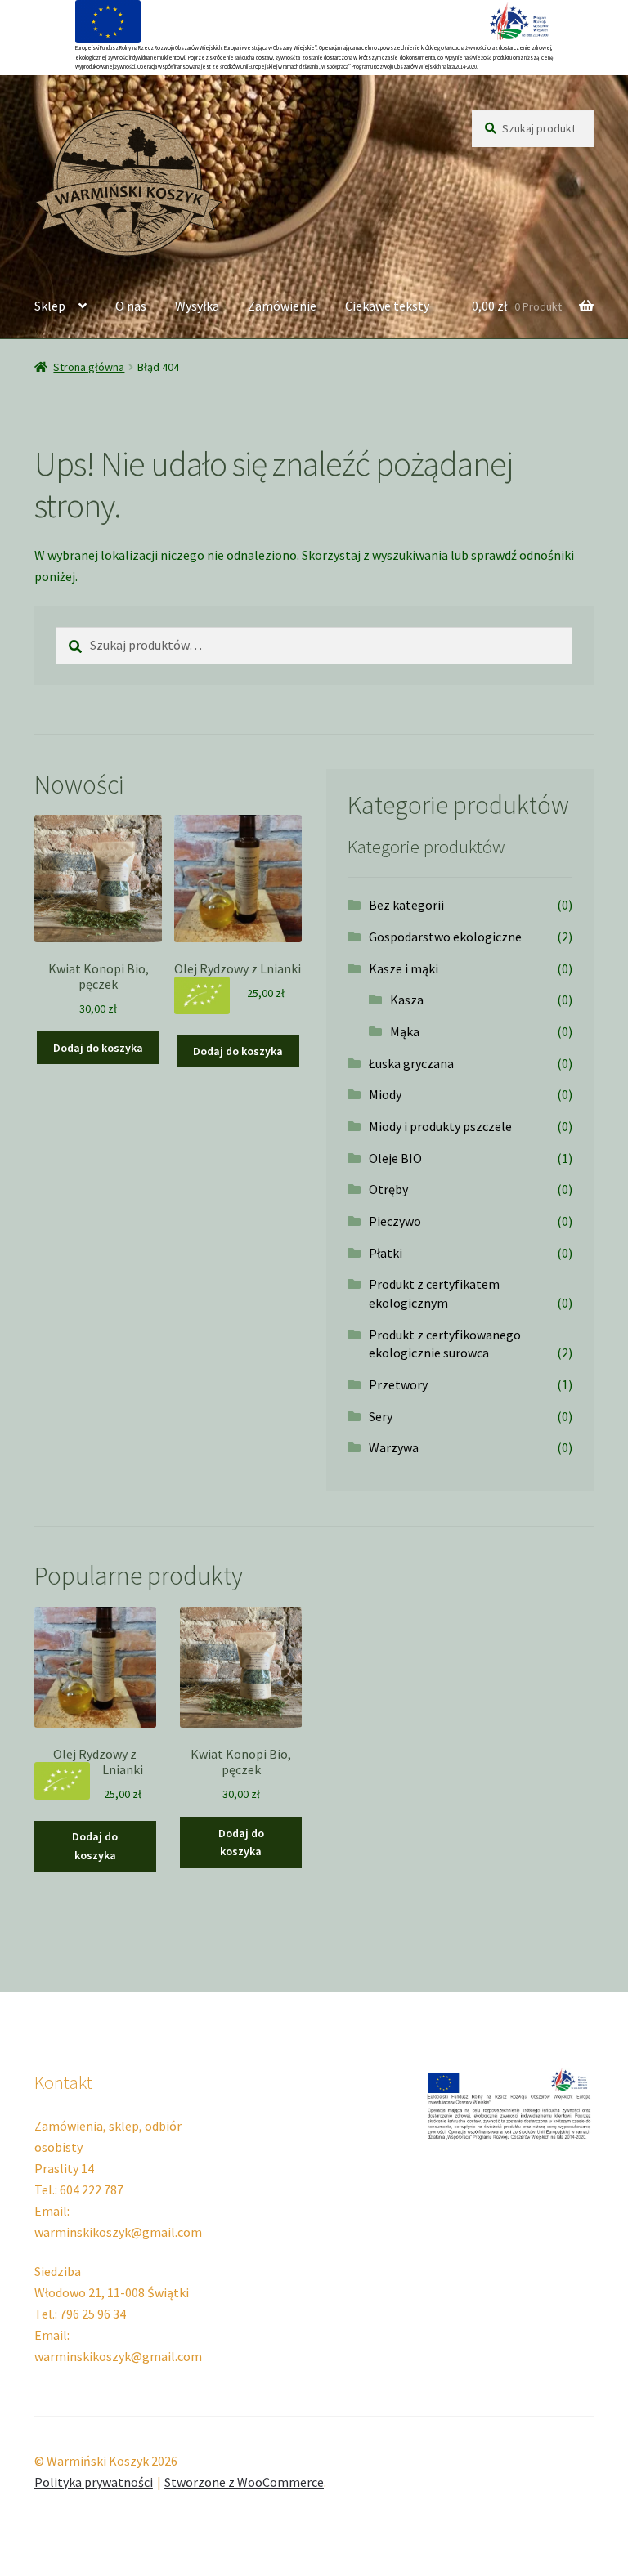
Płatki (386, 1253)
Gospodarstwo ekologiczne (445, 937)
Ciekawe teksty (387, 306)
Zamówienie (282, 306)
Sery (381, 1416)
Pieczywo (395, 1221)
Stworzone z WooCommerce (244, 2482)
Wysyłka (197, 306)
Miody (385, 1094)
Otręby (388, 1189)
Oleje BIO (395, 1158)
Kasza (407, 1000)
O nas (131, 306)
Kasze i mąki (404, 968)
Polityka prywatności (94, 2482)
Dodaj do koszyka (98, 1048)
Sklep (50, 306)
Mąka (405, 1031)
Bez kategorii (406, 905)
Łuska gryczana (411, 1063)
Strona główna (89, 367)
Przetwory (398, 1384)
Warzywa (394, 1447)
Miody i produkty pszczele (440, 1126)
